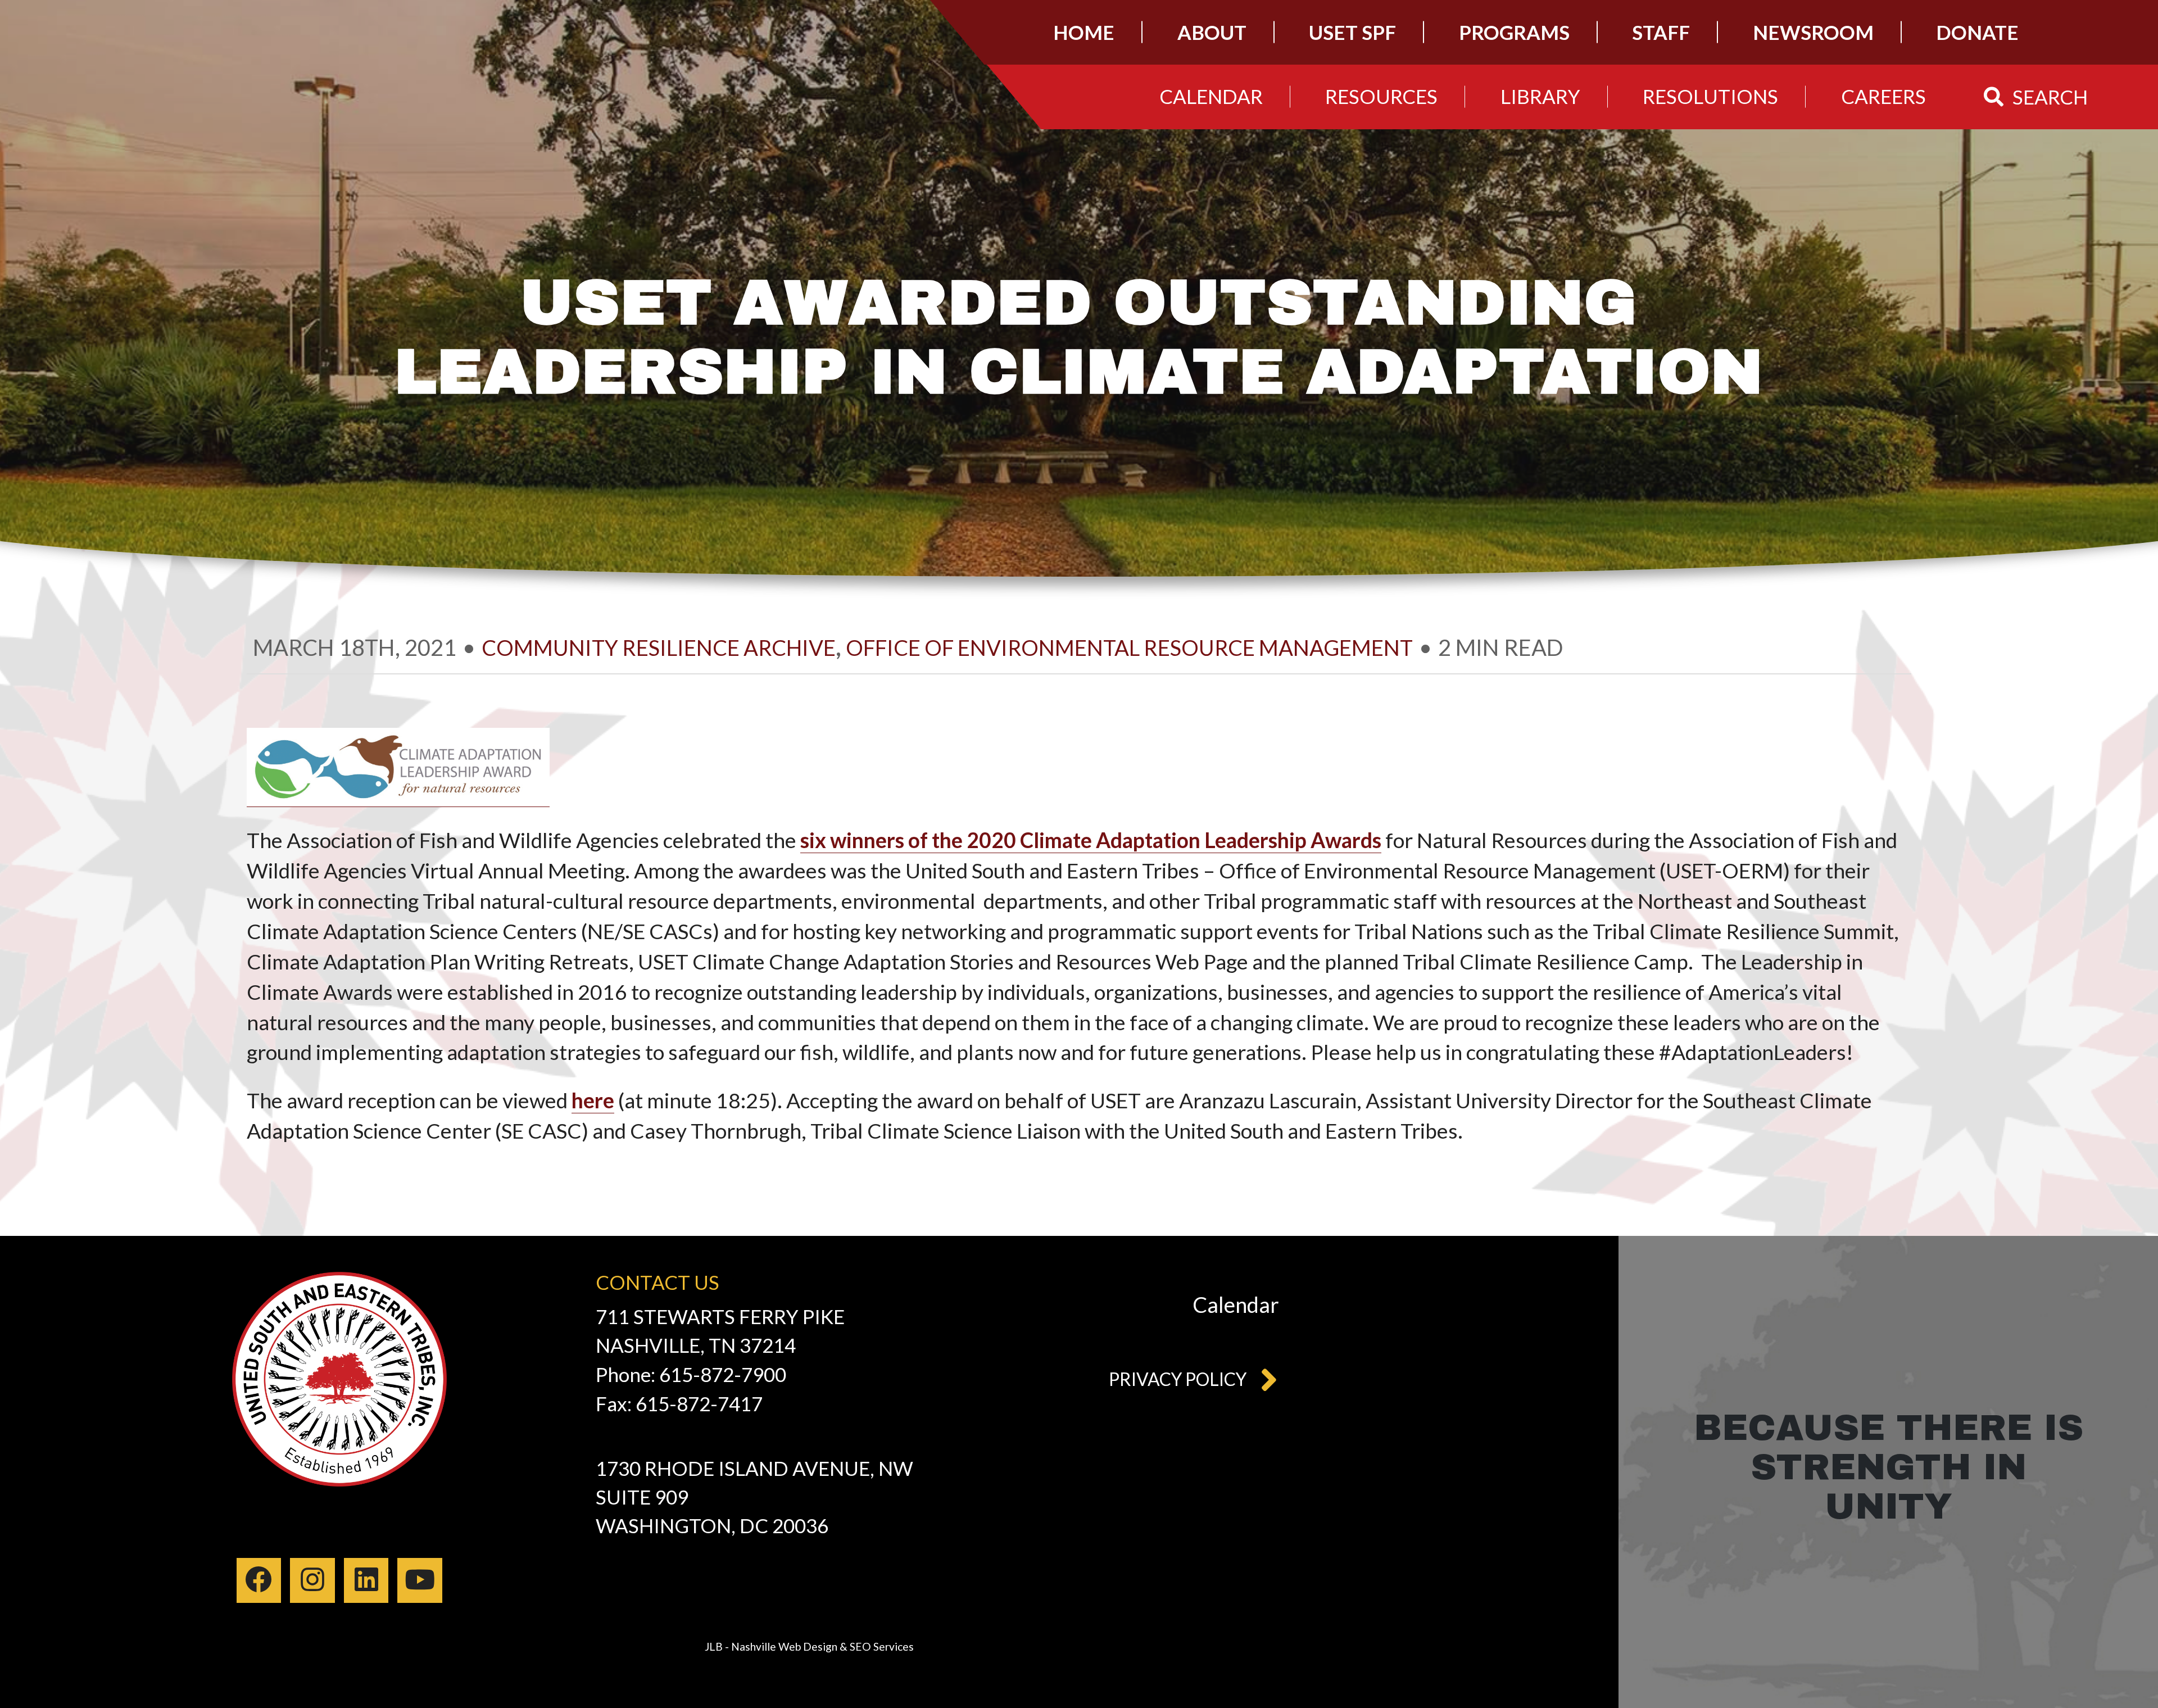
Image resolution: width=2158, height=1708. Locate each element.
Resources (1381, 96)
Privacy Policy (1178, 1379)
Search (2050, 96)
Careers (1883, 96)
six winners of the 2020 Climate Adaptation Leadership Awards (1091, 840)
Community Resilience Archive (659, 647)
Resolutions (1710, 96)
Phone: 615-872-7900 (691, 1374)
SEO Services (882, 1646)
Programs (1514, 32)
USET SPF (1352, 32)
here (593, 1100)
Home (1084, 32)
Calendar (1211, 96)
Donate (1977, 32)
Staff (1661, 32)
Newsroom (1813, 32)
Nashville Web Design (784, 1646)
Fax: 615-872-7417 (679, 1403)
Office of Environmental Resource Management (1129, 647)
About (1212, 32)
